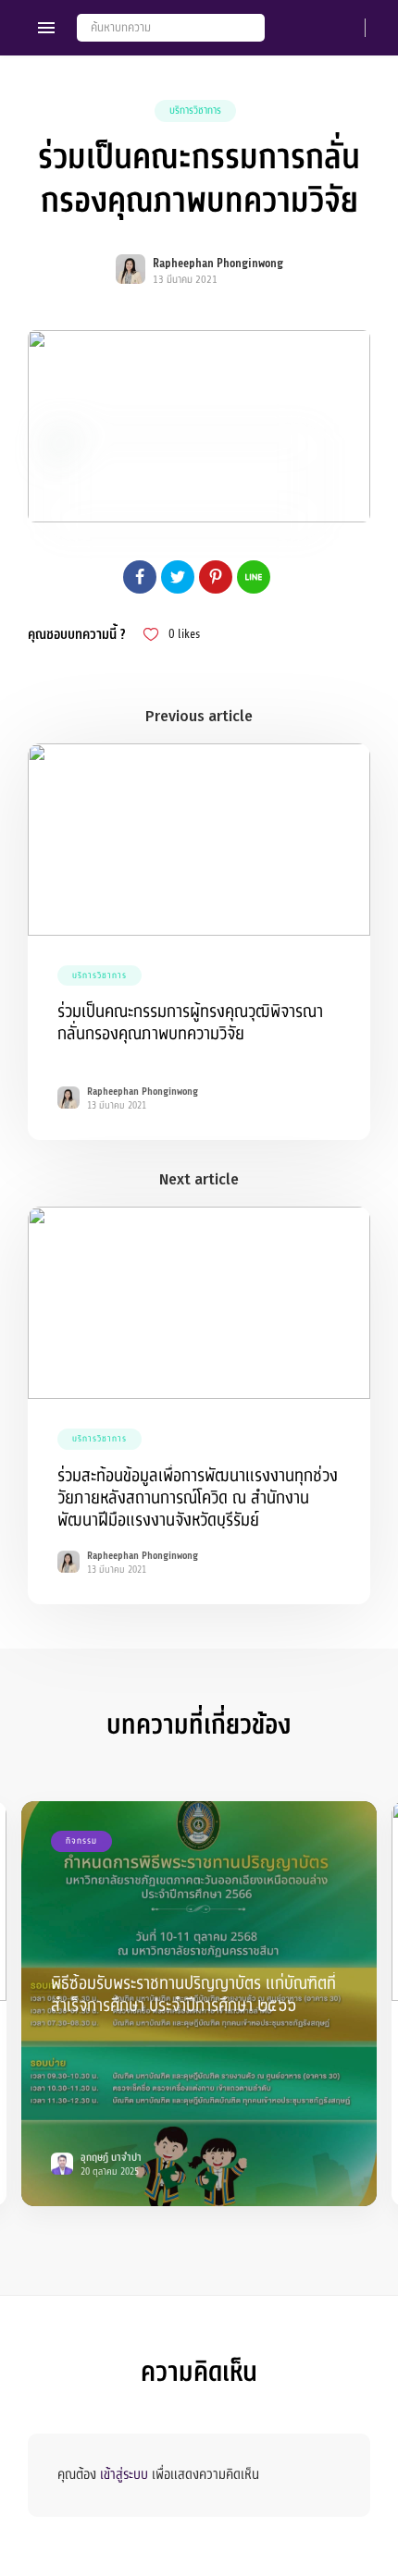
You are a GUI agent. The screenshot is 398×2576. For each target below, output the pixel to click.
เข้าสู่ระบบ (124, 2474)
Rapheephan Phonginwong (218, 264)
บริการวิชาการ (195, 110)
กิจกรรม (81, 1841)
